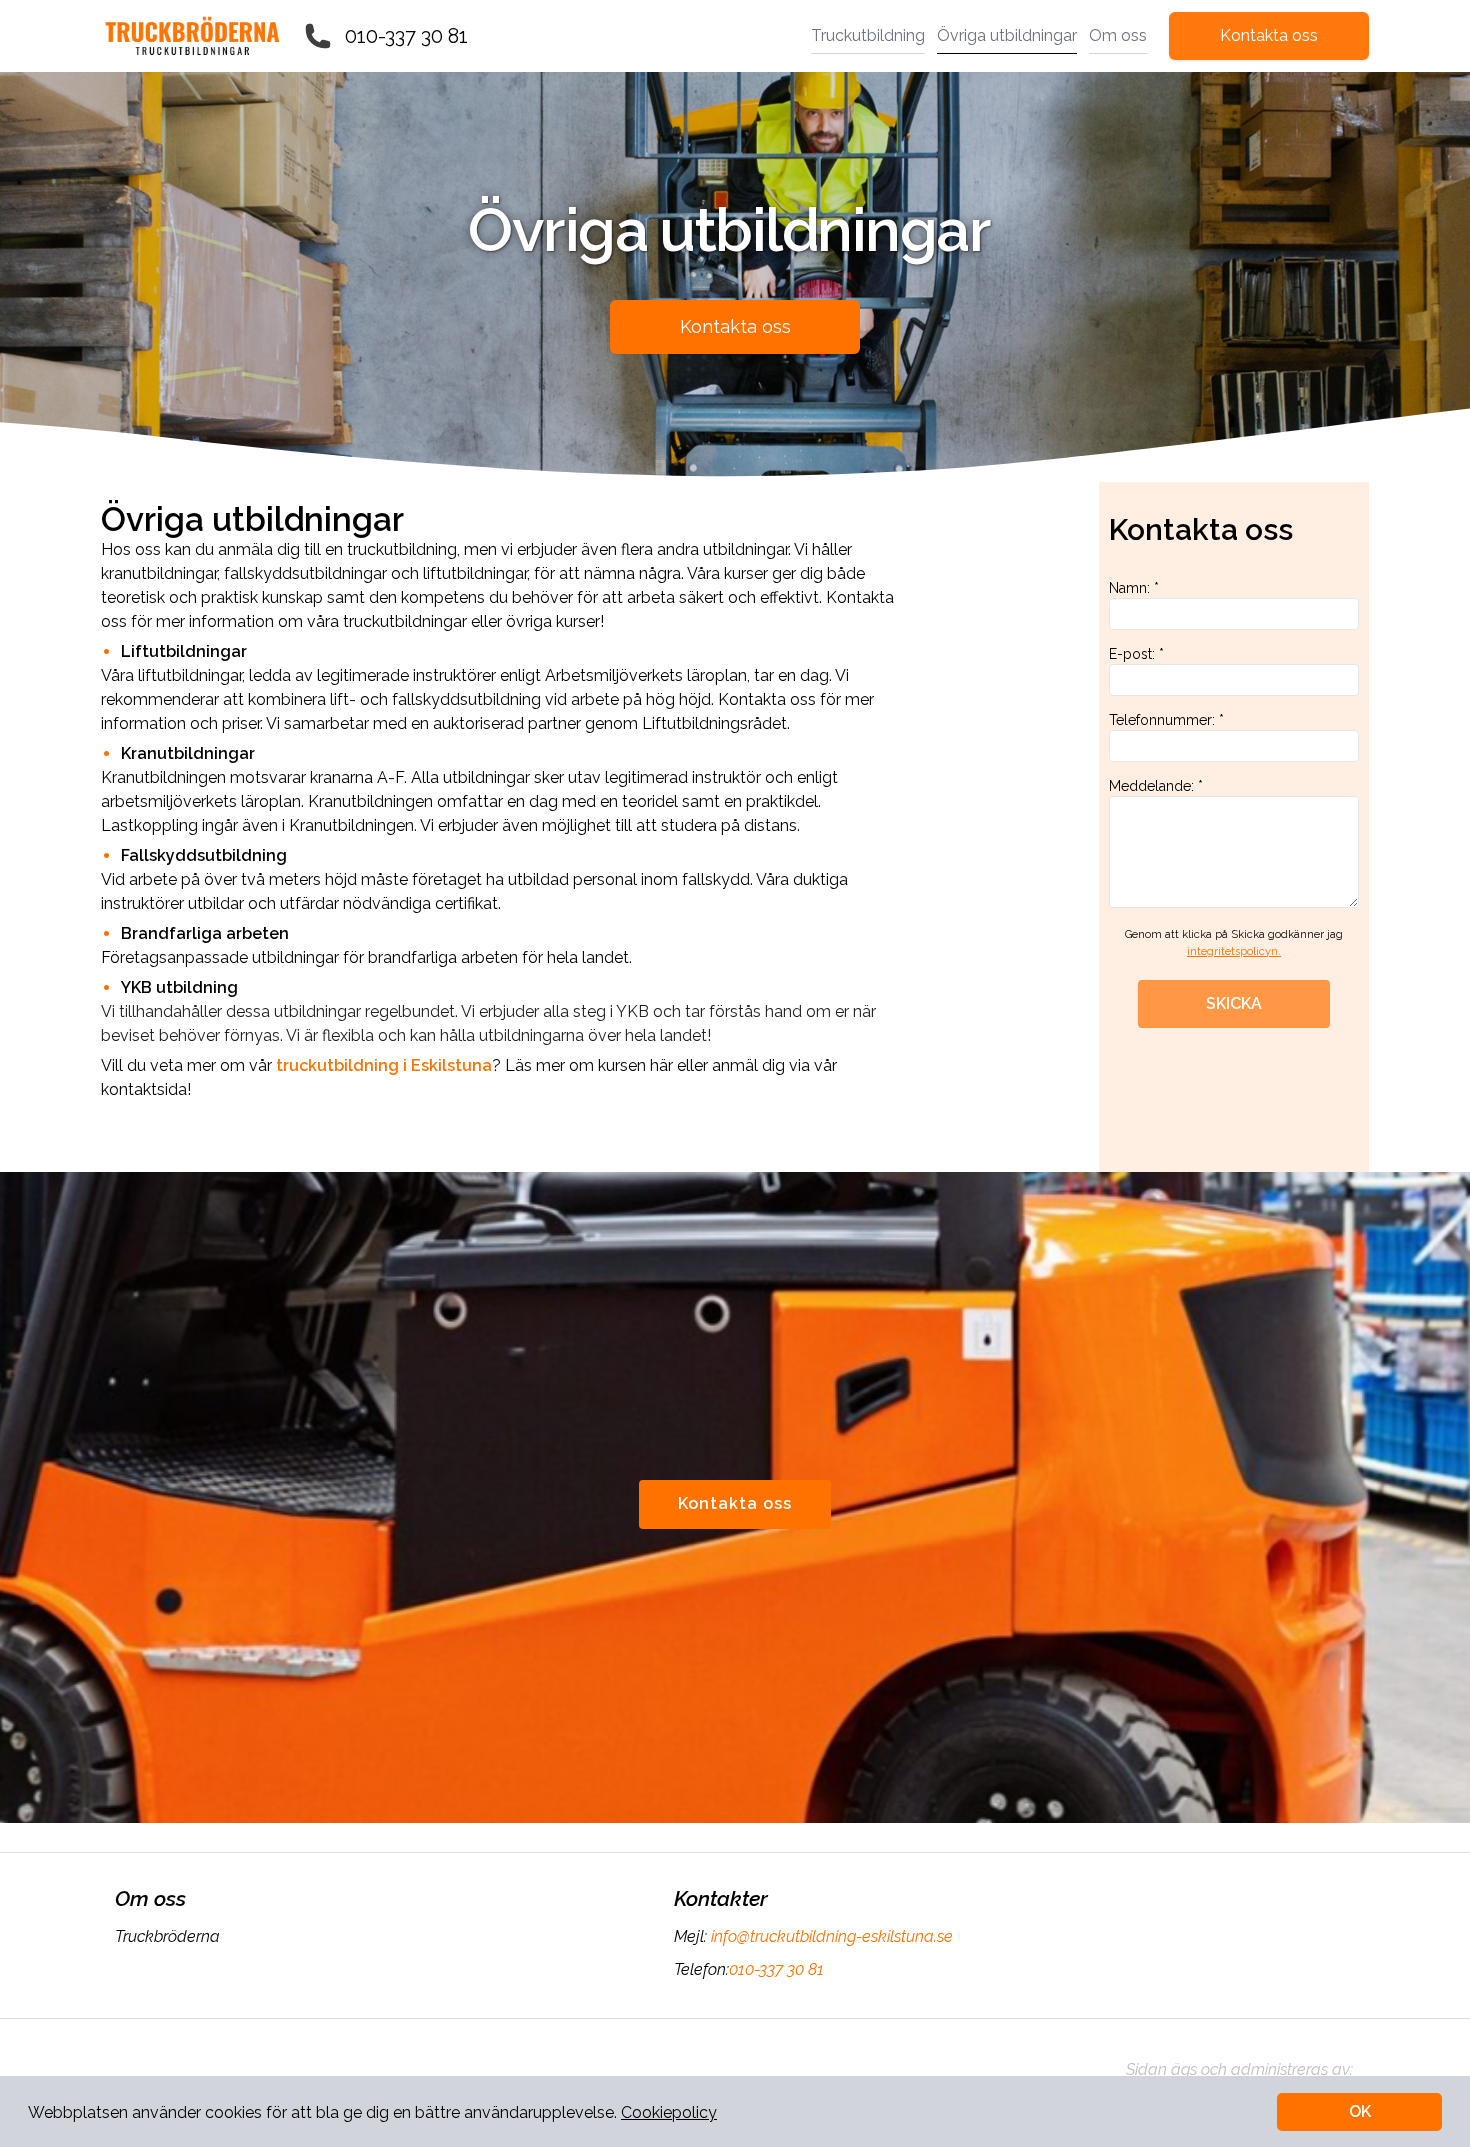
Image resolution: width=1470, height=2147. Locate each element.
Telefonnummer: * (1166, 720)
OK (1360, 2111)
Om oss (1118, 35)
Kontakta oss (1269, 35)
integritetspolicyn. (1234, 951)
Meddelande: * (1156, 786)
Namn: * (1134, 588)
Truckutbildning (868, 35)
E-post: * (1136, 654)
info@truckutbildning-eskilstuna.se (832, 1936)
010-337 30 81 (406, 36)
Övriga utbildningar (1007, 35)
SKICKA (1234, 1003)
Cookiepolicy (669, 2112)
